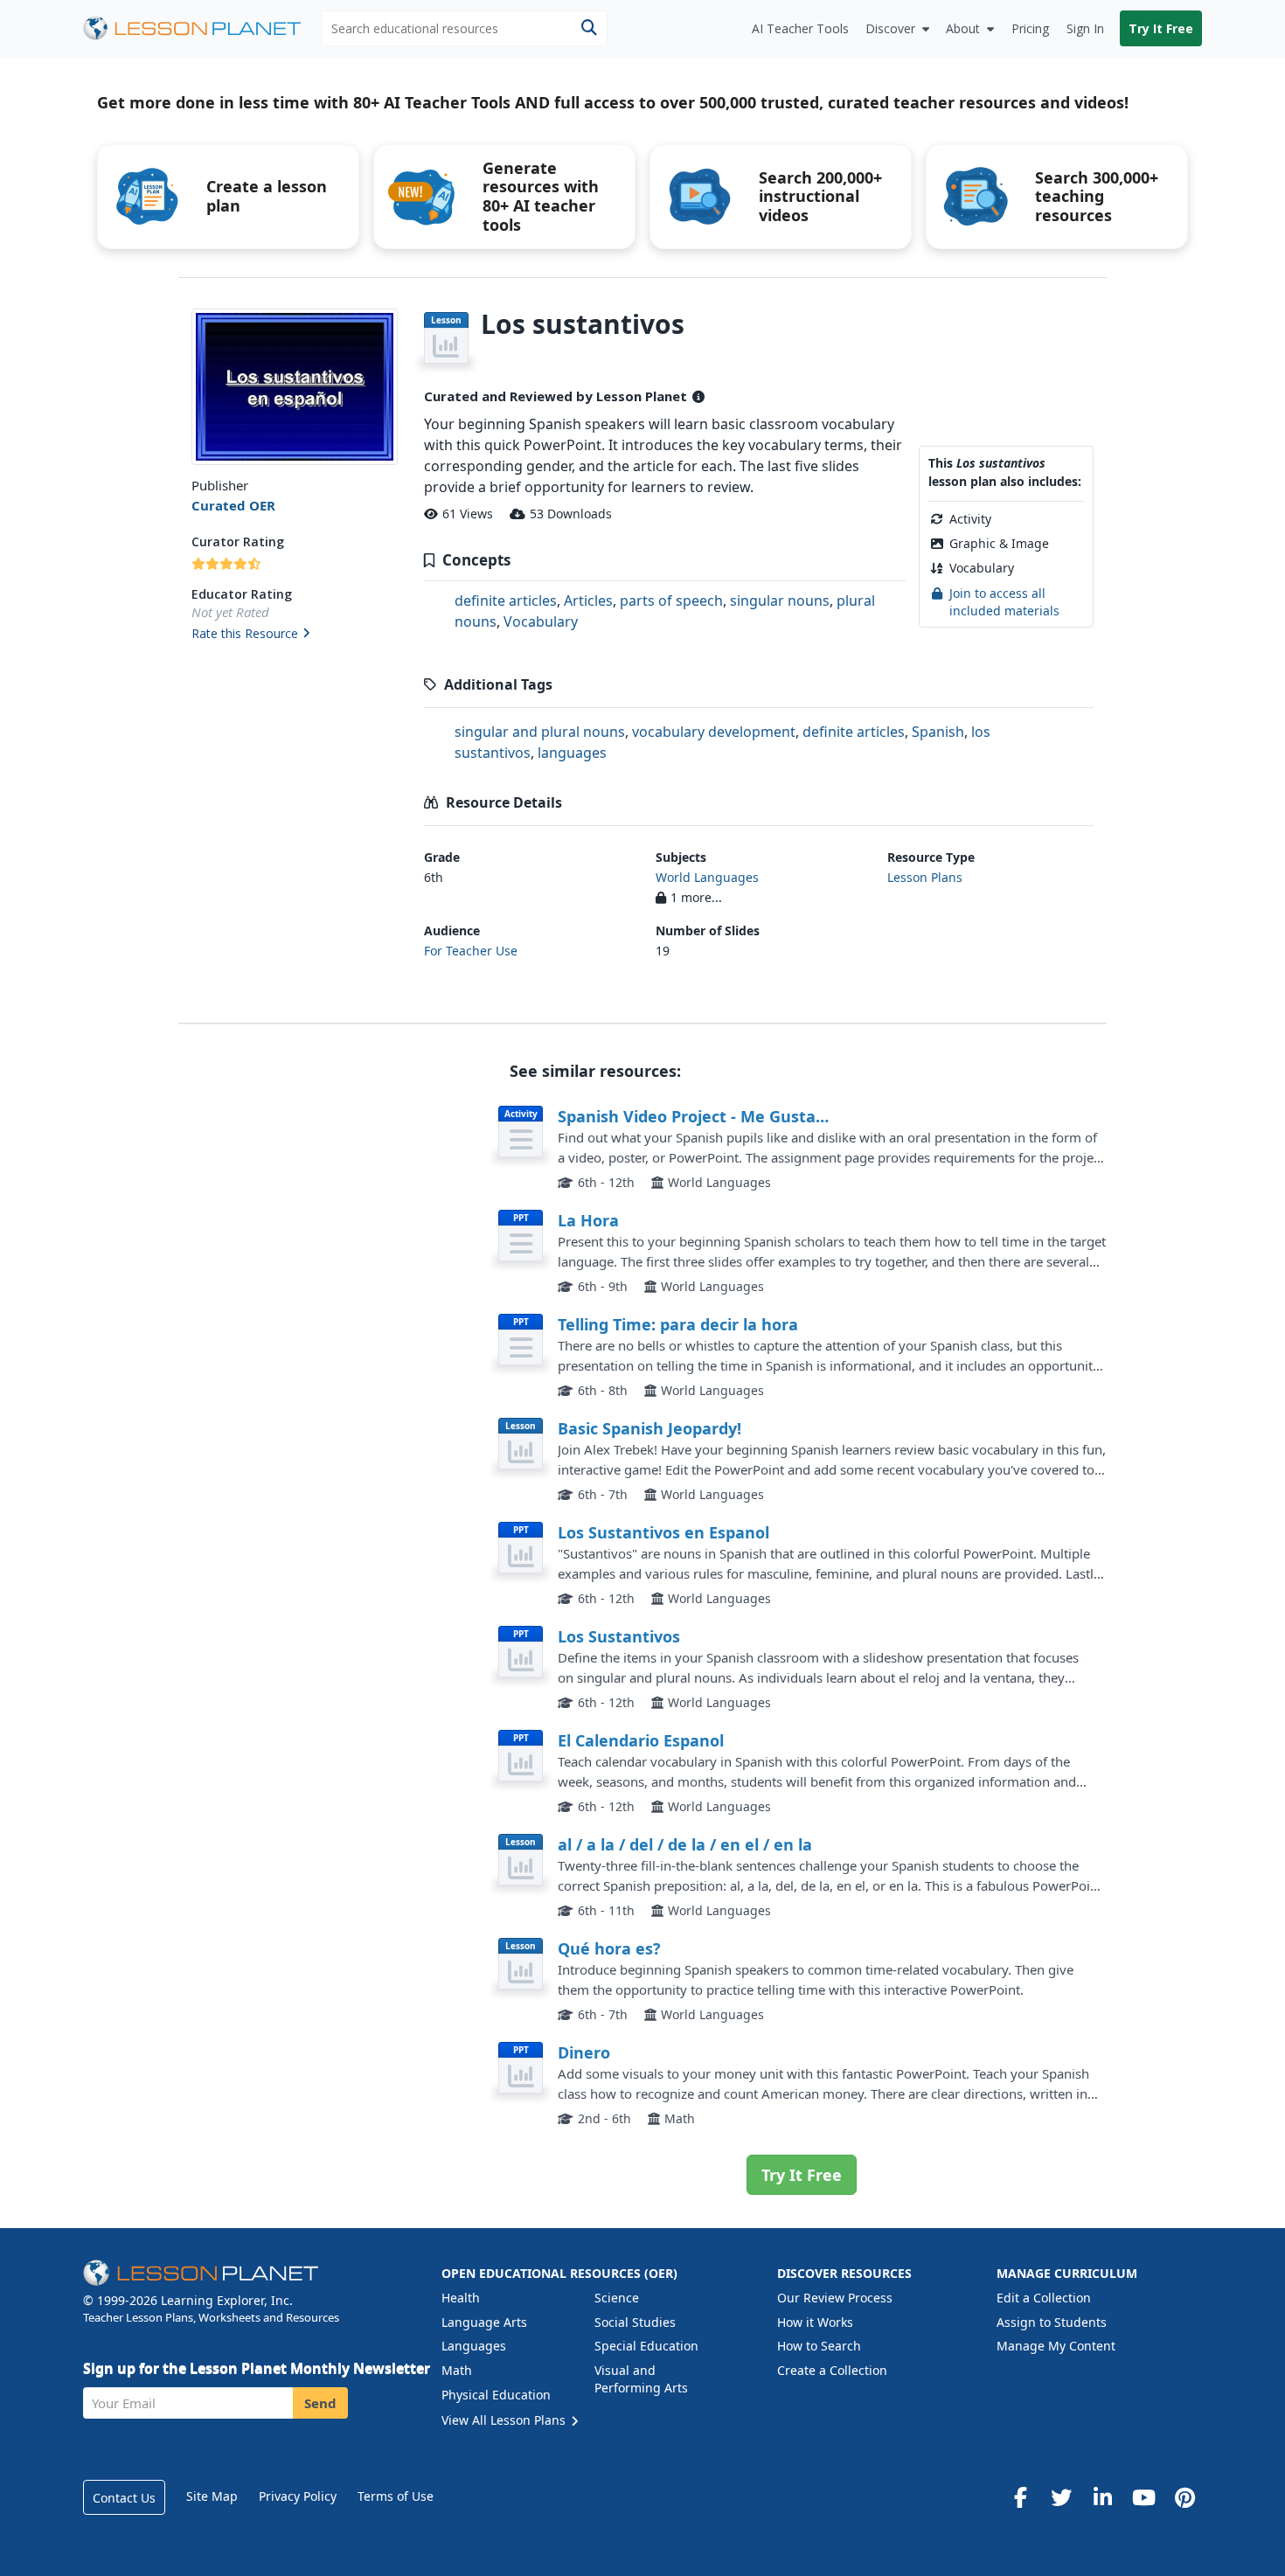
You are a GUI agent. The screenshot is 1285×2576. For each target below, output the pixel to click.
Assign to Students (1052, 2322)
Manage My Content (1056, 2346)
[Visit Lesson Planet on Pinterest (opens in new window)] (1184, 2497)
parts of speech (671, 601)
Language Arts (484, 2322)
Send (320, 2403)
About (963, 28)
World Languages (707, 877)
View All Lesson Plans (505, 2420)
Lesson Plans (925, 877)
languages (572, 753)
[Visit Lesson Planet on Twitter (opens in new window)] (1061, 2497)
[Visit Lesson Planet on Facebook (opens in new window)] (1020, 2497)
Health (461, 2298)
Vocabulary (541, 621)
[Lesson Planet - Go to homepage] (202, 28)
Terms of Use (396, 2496)
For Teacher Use (471, 951)
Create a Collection (832, 2370)
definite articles (506, 601)
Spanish (938, 732)
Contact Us (124, 2498)
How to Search (819, 2346)
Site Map (212, 2496)
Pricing (1030, 28)
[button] (294, 635)
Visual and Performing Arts (641, 2379)
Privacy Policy (298, 2496)
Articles (588, 601)
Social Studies (635, 2322)
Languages (474, 2346)
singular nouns (780, 601)
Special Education (646, 2346)
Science (617, 2298)
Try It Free (1161, 28)
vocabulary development (714, 732)
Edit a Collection (1044, 2298)
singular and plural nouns (540, 732)
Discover (890, 28)
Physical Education (496, 2395)
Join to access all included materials (1004, 602)
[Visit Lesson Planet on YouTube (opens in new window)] (1143, 2497)
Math (457, 2370)
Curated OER (233, 505)
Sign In (1085, 28)
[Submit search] (589, 28)
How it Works (815, 2322)
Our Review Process (835, 2298)
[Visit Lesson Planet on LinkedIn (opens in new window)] (1102, 2497)
